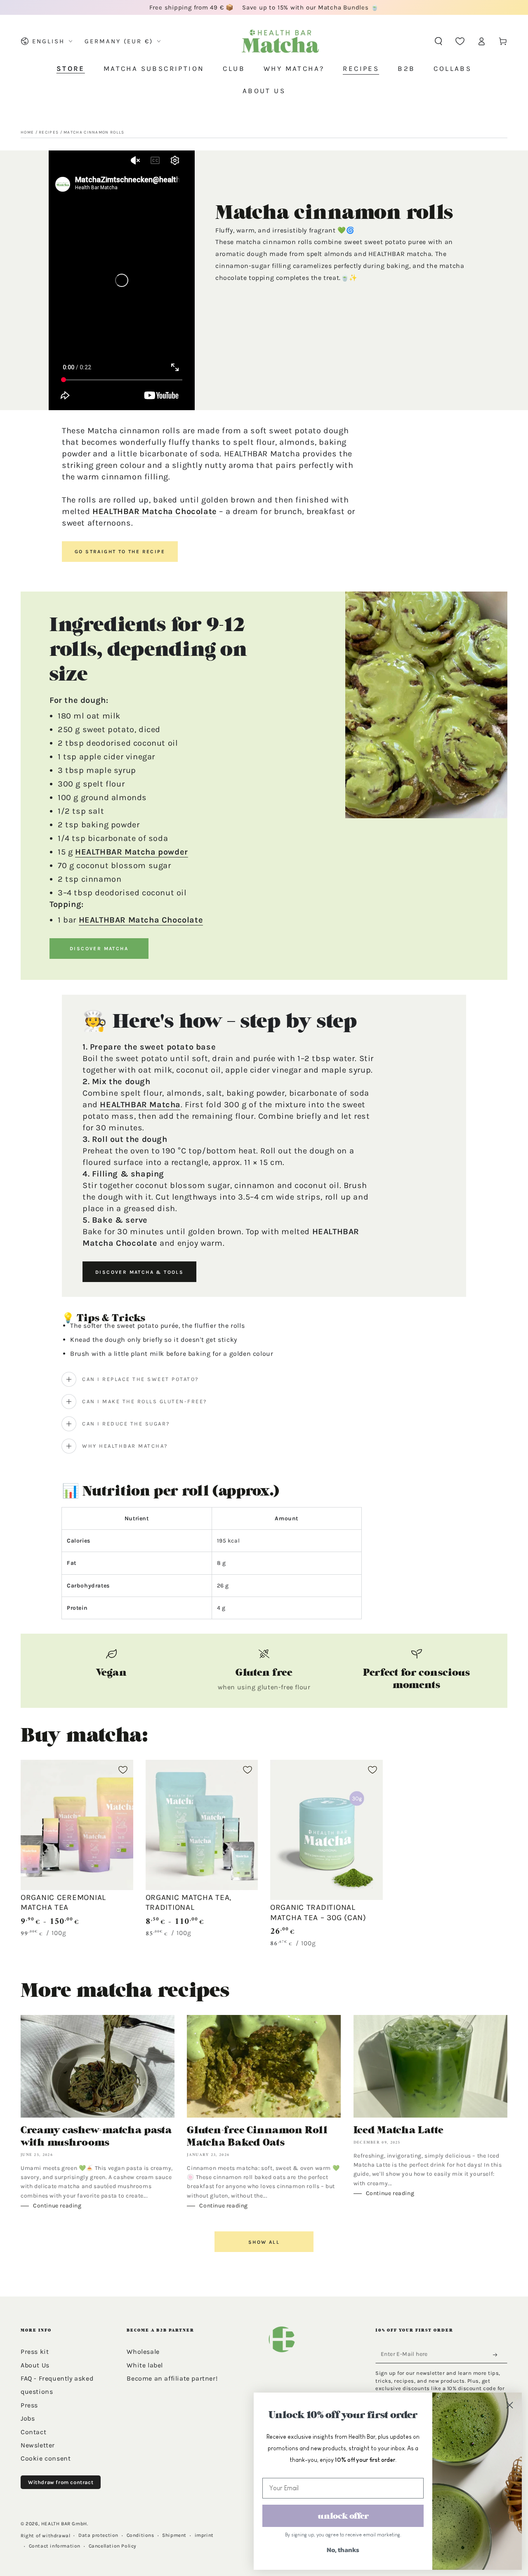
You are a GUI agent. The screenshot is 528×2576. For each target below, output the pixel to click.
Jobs (28, 2418)
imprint (204, 2535)
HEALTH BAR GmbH (64, 2524)
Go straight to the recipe (120, 552)
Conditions (140, 2535)
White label (145, 2365)
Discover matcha (99, 949)
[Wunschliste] (460, 41)
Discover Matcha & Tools (139, 1272)
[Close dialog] (509, 2405)
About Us (35, 2365)
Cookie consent (46, 2458)
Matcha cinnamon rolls (94, 132)
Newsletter (38, 2445)
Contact (33, 2432)
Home (27, 132)
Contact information (55, 2546)
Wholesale (143, 2352)
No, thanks (343, 2550)
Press (29, 2405)
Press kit (35, 2352)
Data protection (98, 2535)
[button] (438, 41)
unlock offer (343, 2516)
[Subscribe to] (497, 2355)
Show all (264, 2242)
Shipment (174, 2535)
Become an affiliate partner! (172, 2378)
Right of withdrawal (45, 2536)
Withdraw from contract (61, 2482)
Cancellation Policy (113, 2546)
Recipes (49, 132)
